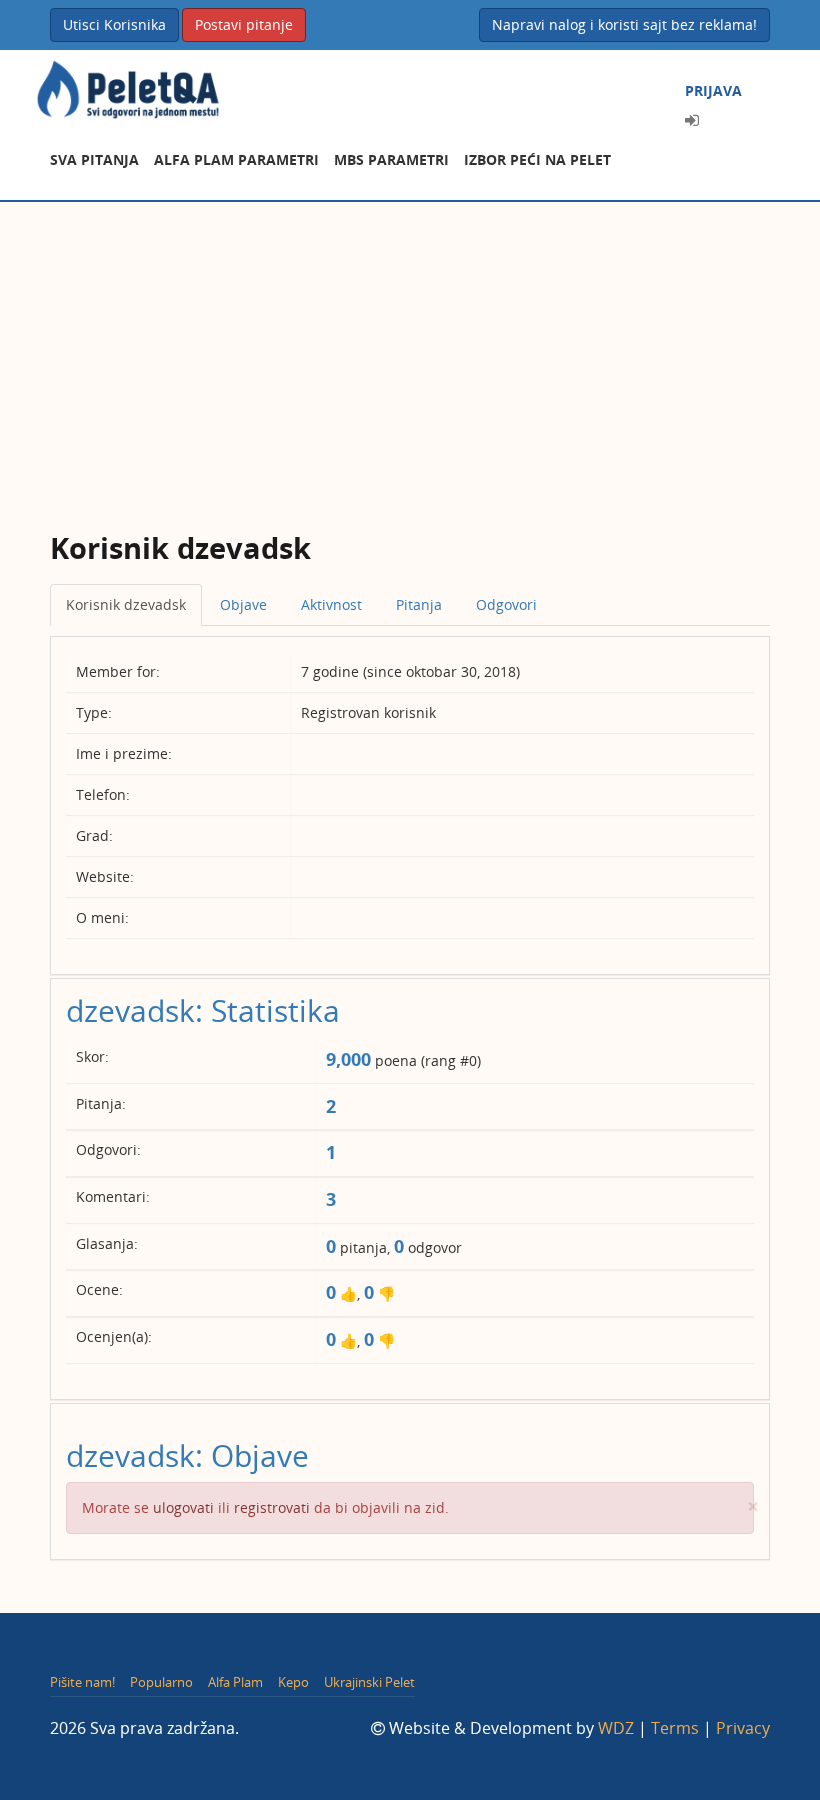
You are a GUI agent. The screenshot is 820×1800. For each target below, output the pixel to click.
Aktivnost (331, 604)
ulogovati (183, 1507)
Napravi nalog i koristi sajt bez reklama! (624, 24)
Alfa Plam (235, 1682)
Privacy (743, 1728)
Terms (675, 1728)
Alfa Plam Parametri (236, 159)
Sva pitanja (94, 159)
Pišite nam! (82, 1682)
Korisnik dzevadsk (126, 604)
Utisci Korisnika (114, 24)
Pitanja (419, 604)
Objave (243, 604)
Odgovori (506, 604)
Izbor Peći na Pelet (537, 159)
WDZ (616, 1728)
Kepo (293, 1682)
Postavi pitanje (244, 24)
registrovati (272, 1507)
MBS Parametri (391, 159)
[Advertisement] (410, 352)
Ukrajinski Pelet (369, 1682)
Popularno (161, 1682)
